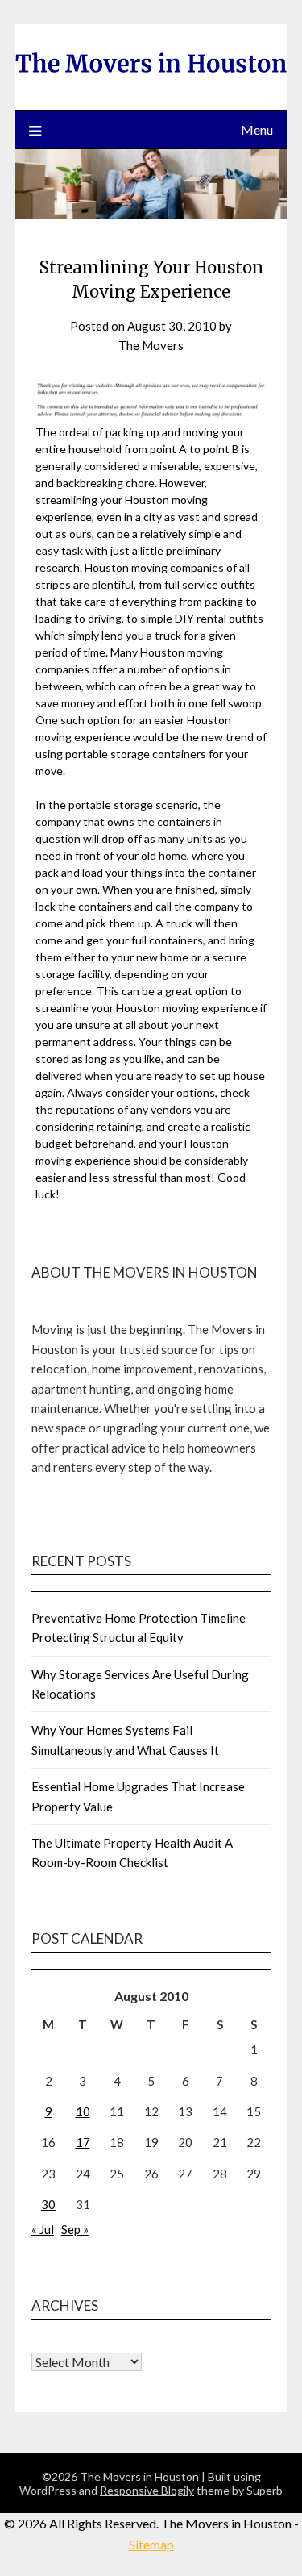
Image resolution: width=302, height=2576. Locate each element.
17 (83, 2142)
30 (48, 2204)
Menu (257, 129)
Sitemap (151, 2544)
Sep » (75, 2229)
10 (83, 2111)
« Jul (43, 2229)
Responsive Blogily (147, 2490)
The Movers (151, 345)
